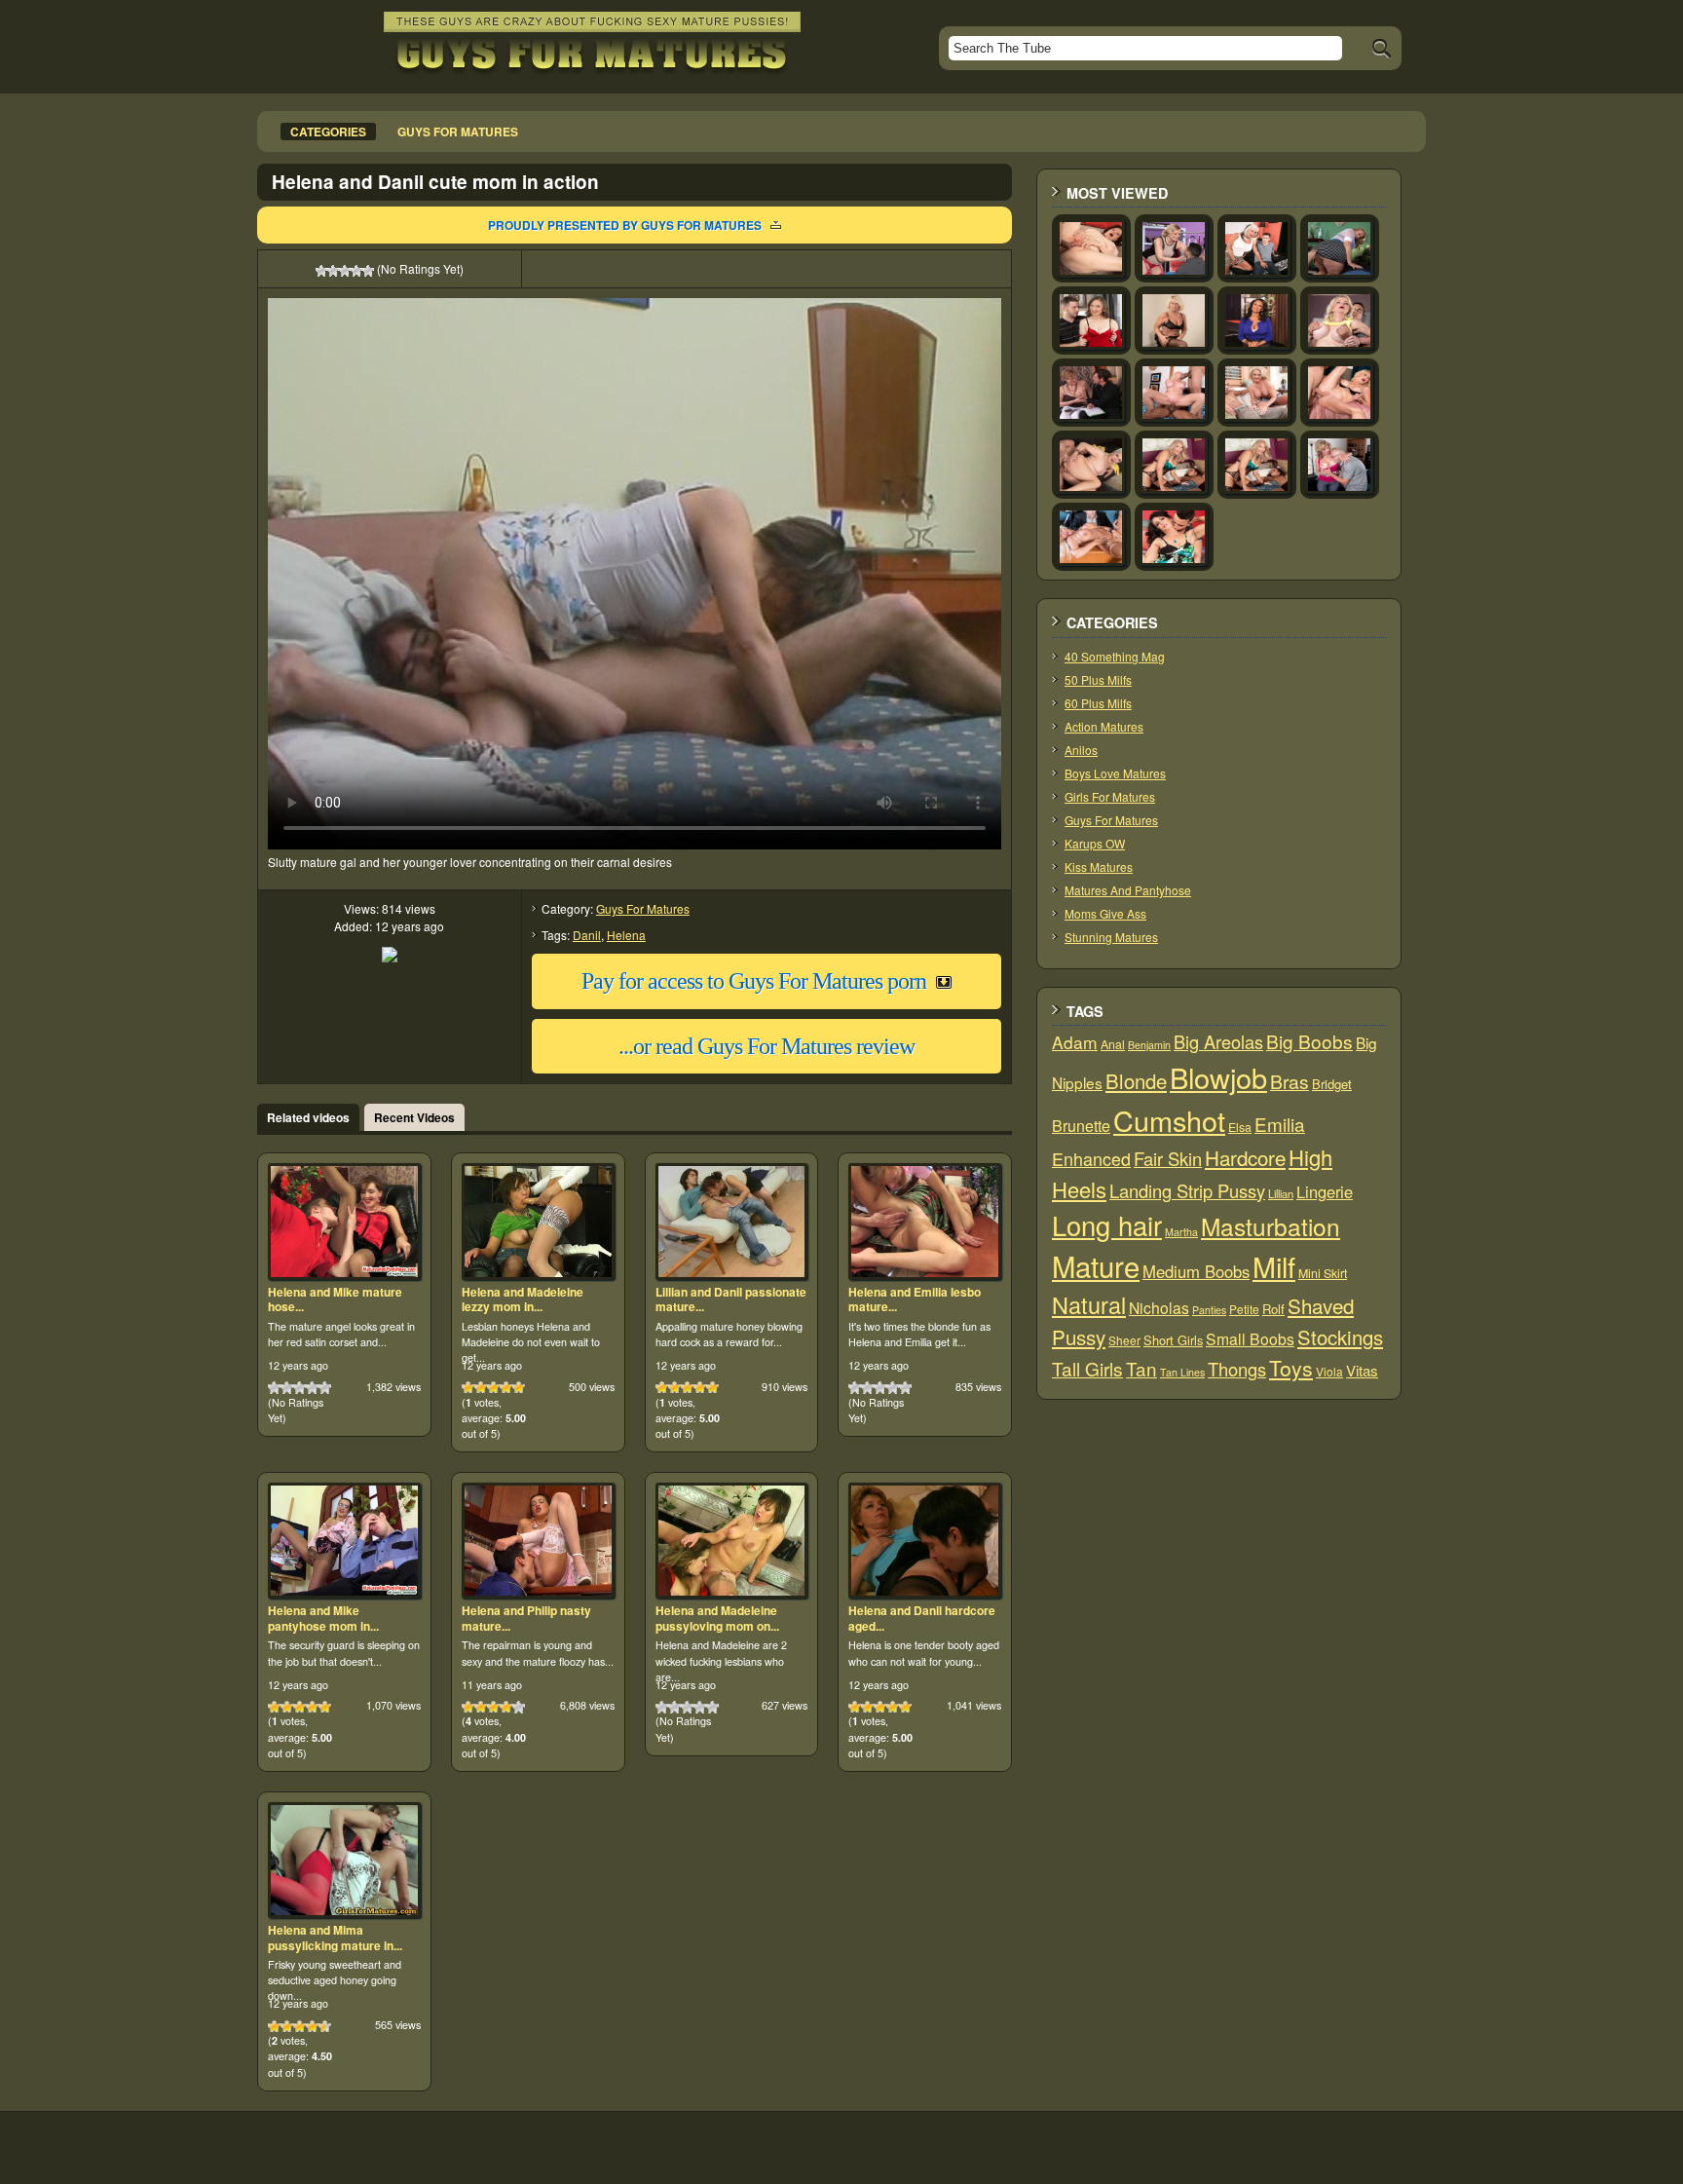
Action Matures (1104, 726)
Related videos (308, 1117)
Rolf (1273, 1309)
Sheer (1124, 1340)
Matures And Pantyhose (1128, 890)
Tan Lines (1182, 1372)
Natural (1089, 1304)
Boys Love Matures (1115, 773)
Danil (587, 935)
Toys (1291, 1368)
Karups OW (1095, 843)
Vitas (1362, 1370)
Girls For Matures (1110, 796)
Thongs (1237, 1369)
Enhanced (1091, 1158)
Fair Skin (1168, 1158)
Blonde (1136, 1081)
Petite (1244, 1309)
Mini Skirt (1323, 1273)
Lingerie (1325, 1191)
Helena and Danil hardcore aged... (922, 1618)
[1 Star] (321, 271)
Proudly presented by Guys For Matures (625, 225)
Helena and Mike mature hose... (335, 1299)
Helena (626, 935)
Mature (1096, 1265)
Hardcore (1245, 1157)
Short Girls (1173, 1340)
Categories (328, 132)
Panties (1209, 1310)
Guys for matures (458, 132)
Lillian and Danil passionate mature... (731, 1299)
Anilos (1081, 750)
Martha (1181, 1232)
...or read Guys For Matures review (767, 1046)
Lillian (1281, 1193)
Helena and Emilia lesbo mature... (915, 1299)
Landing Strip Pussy (1187, 1190)
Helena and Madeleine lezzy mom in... (523, 1299)
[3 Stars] (345, 271)
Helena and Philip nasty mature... (526, 1618)
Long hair (1107, 1225)
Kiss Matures (1099, 866)
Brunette (1081, 1126)
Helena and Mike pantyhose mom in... (323, 1618)
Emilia (1280, 1124)
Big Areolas (1218, 1041)
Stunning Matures (1111, 937)
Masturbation (1271, 1226)
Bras (1290, 1081)
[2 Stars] (333, 271)
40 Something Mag (1115, 656)
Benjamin (1149, 1045)
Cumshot (1169, 1120)
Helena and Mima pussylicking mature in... (335, 1938)
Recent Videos (414, 1117)
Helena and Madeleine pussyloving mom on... (717, 1618)
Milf (1274, 1266)
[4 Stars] (356, 271)
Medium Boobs (1196, 1271)
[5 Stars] (368, 271)
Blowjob (1218, 1077)
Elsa (1240, 1127)
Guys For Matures (643, 908)
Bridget (1332, 1084)
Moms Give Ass (1105, 913)
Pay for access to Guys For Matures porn (754, 981)
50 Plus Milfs (1098, 679)
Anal (1113, 1044)
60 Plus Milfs (1098, 703)
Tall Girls (1087, 1368)
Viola (1329, 1371)
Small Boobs (1250, 1338)
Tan (1141, 1368)
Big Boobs (1309, 1041)
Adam (1075, 1042)
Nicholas (1159, 1307)
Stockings (1340, 1337)
